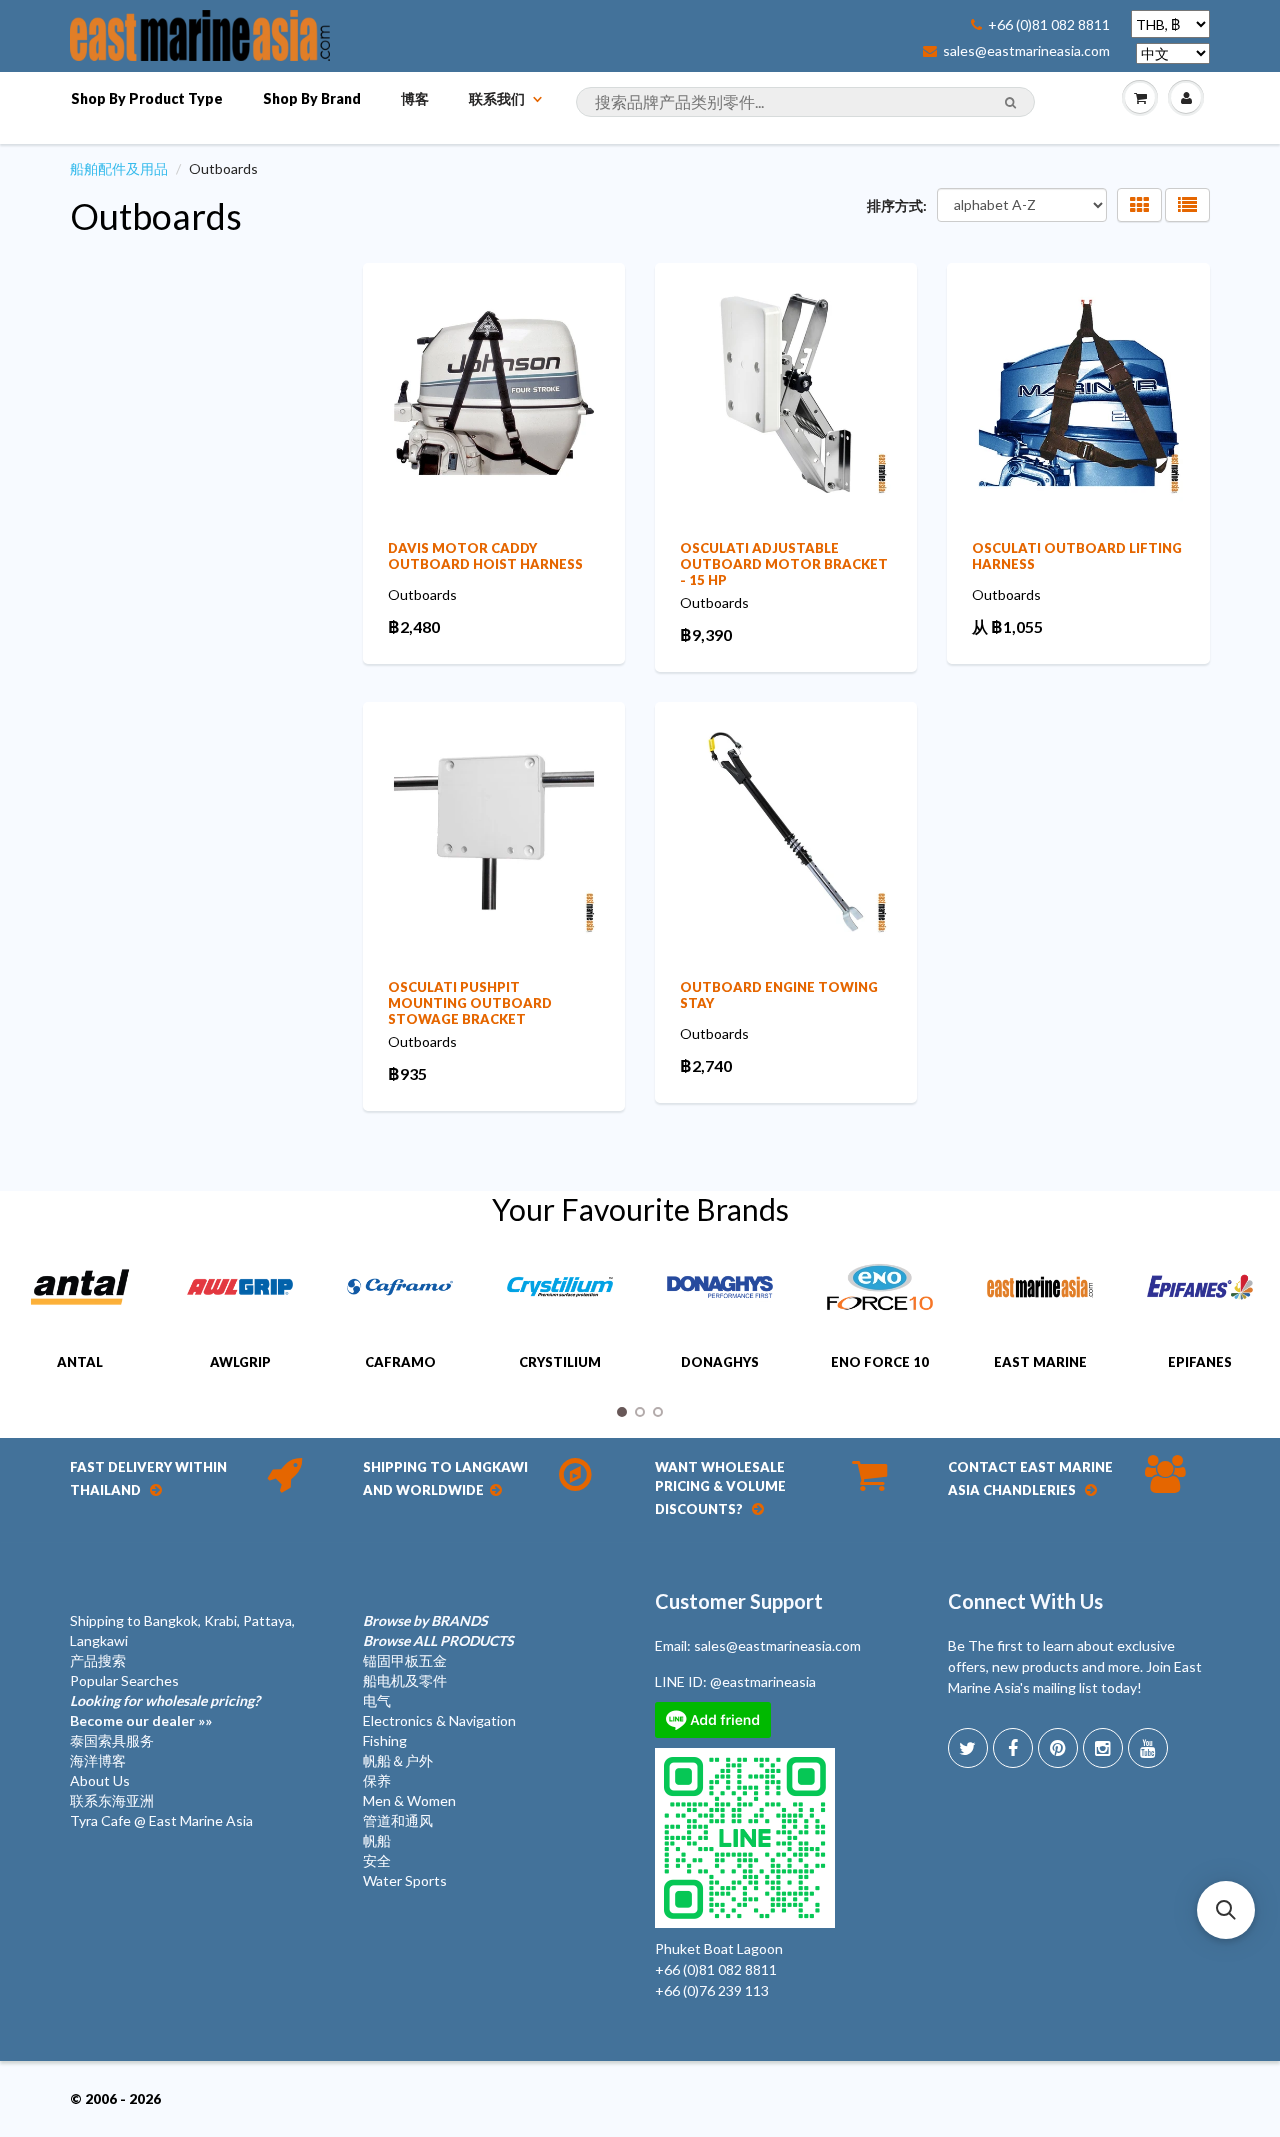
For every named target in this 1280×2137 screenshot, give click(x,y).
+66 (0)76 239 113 (712, 1990)
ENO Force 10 (880, 1362)
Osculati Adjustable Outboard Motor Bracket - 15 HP (784, 564)
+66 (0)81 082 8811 (1049, 25)
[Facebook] (1013, 1748)
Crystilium (560, 1362)
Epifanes (1200, 1362)
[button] (1226, 1910)
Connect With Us (1025, 1601)
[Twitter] (968, 1748)
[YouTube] (1148, 1748)
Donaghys (720, 1362)
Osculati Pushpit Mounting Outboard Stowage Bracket (470, 1003)
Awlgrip (240, 1362)
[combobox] (805, 102)
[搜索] (1010, 103)
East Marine (1040, 1362)
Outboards (156, 216)
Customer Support (739, 1601)
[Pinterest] (1058, 1748)
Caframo (400, 1362)
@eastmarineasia (763, 1681)
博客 (415, 98)
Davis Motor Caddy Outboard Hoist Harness (485, 556)
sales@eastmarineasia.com (1026, 51)
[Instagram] (1103, 1748)
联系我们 (497, 98)
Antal (80, 1362)
